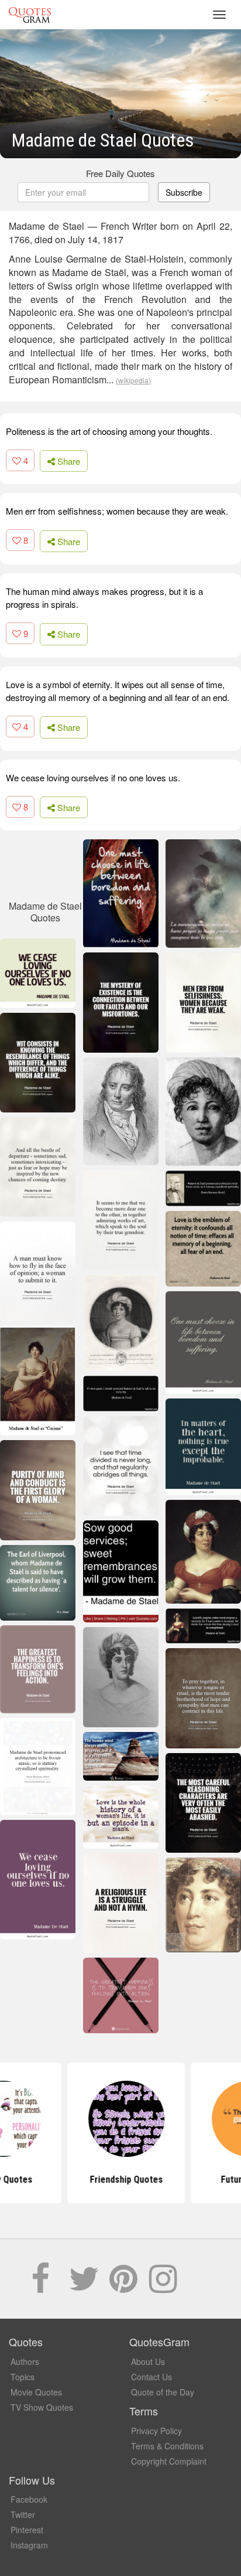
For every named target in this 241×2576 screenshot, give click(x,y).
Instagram (29, 2545)
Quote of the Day (163, 2392)
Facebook (29, 2499)
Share (68, 461)
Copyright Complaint (169, 2461)
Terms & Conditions (167, 2446)
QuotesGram (30, 15)
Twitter (23, 2514)
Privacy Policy (156, 2431)
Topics (23, 2377)
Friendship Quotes (121, 2179)
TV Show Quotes (42, 2407)
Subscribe (184, 192)
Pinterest (27, 2530)
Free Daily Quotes (120, 173)
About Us (148, 2361)
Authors (25, 2361)
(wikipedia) (133, 380)
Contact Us (152, 2377)
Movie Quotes (36, 2392)
